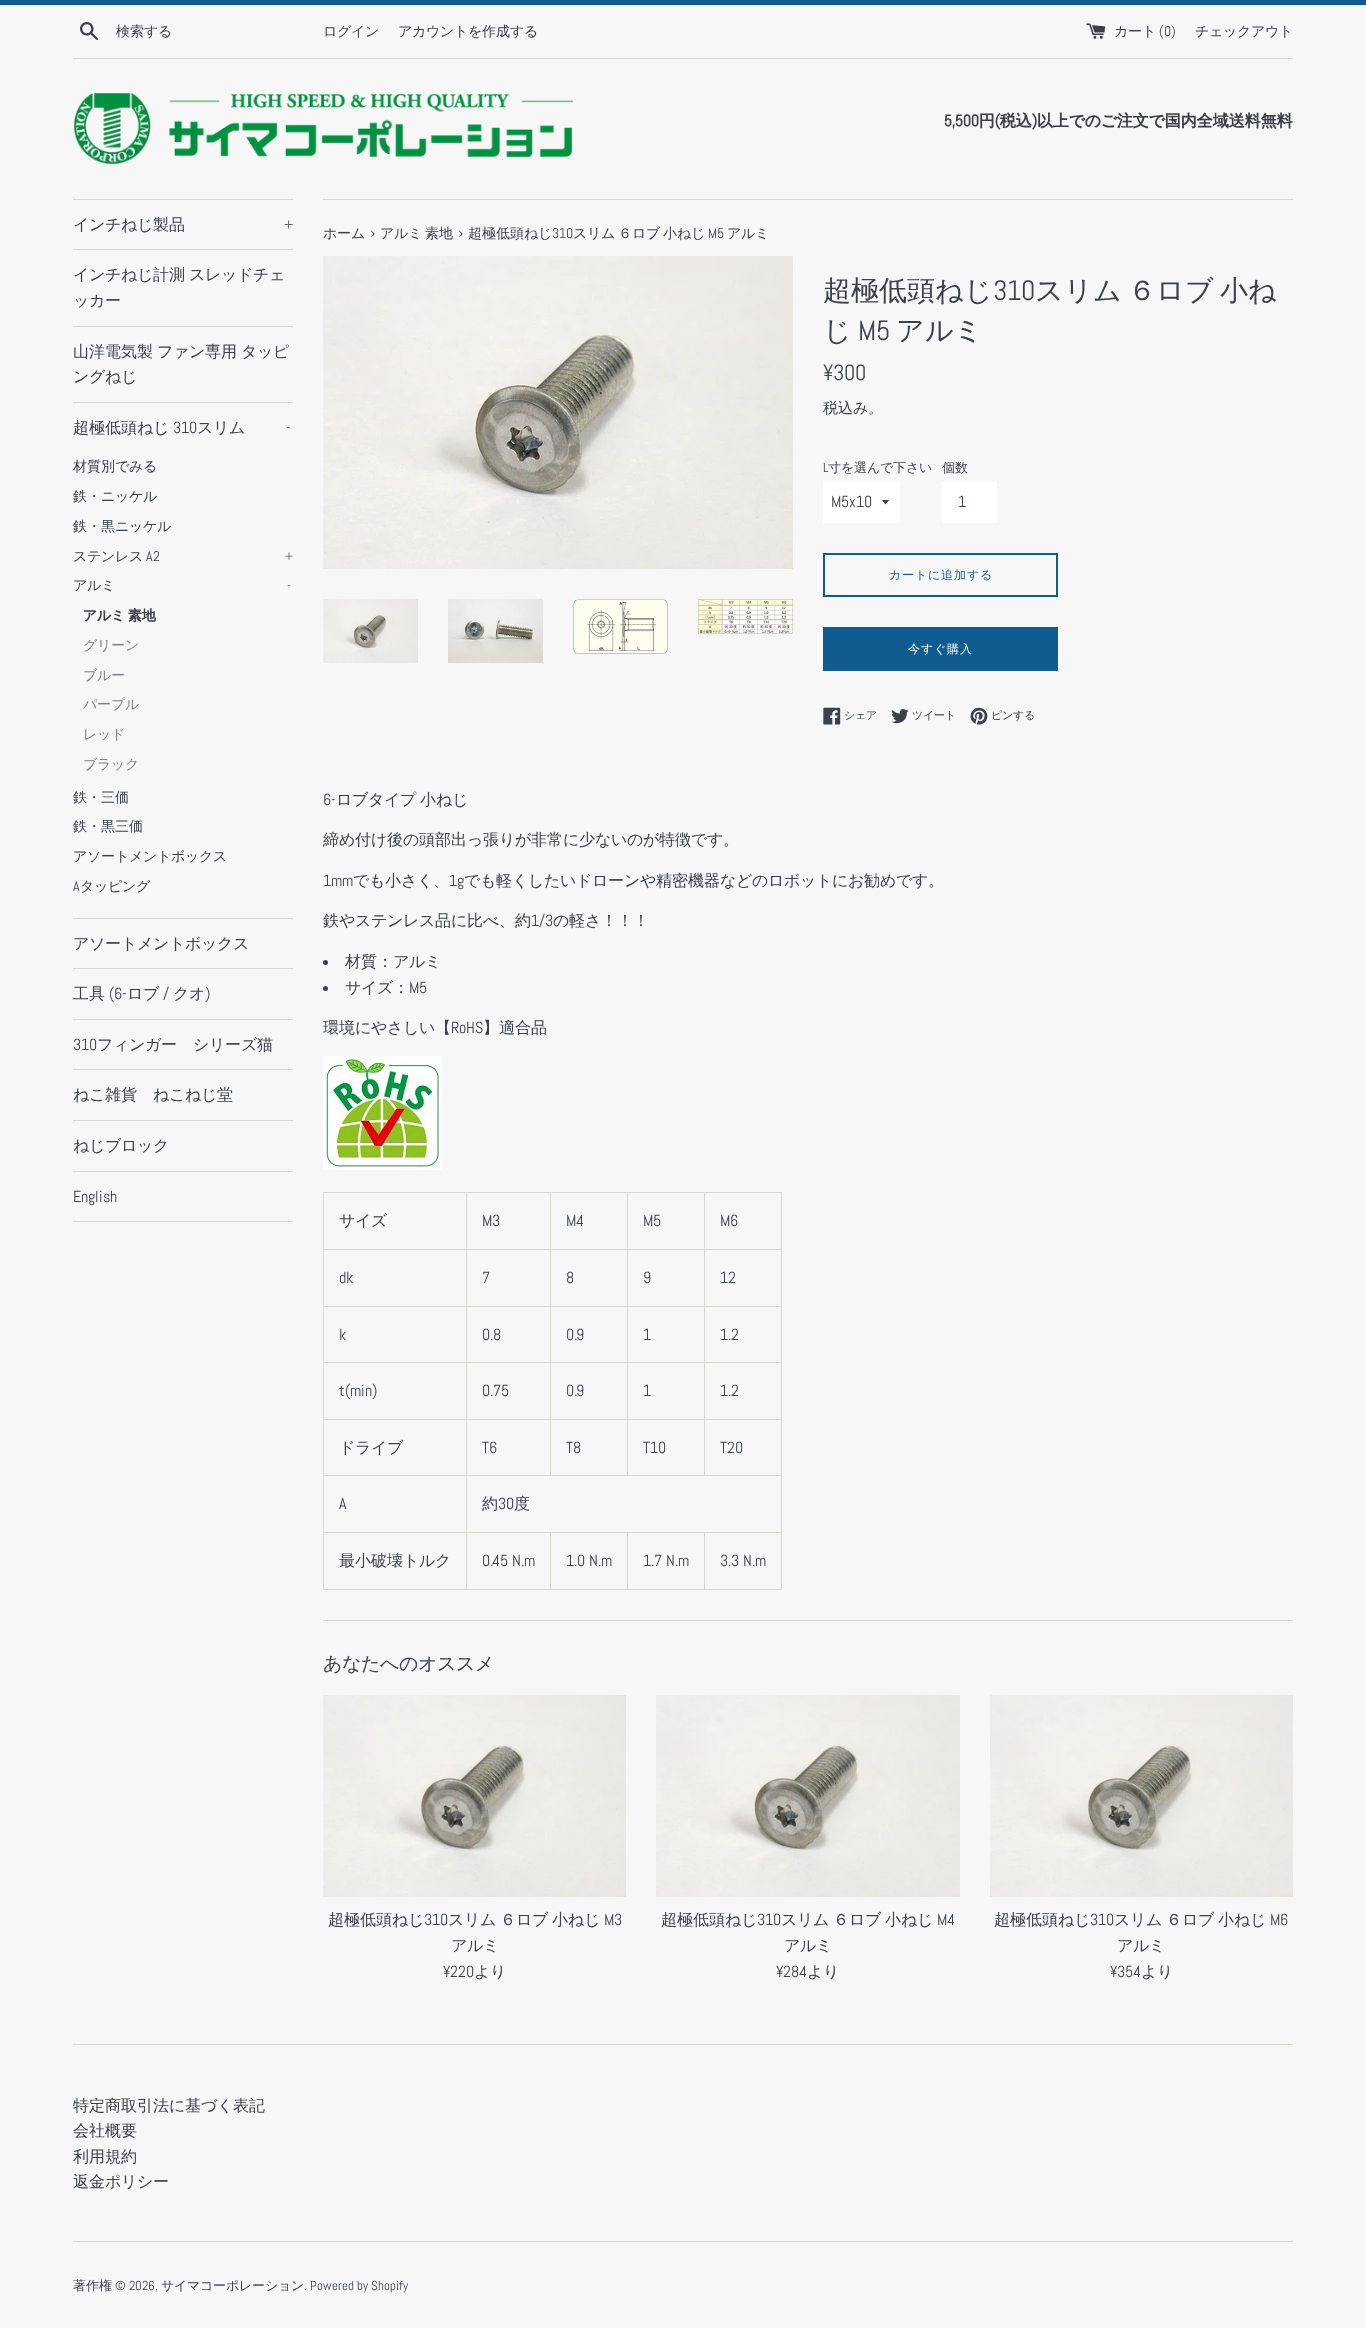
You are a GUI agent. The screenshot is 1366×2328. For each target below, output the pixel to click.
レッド (104, 734)
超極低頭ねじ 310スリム (182, 427)
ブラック (111, 764)
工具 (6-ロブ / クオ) (141, 993)
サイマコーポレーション (232, 2285)
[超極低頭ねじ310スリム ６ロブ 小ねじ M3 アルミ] (474, 1796)
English (95, 1196)
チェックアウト (1244, 31)
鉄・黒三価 (108, 826)
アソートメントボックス (150, 856)
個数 (955, 467)
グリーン (111, 645)
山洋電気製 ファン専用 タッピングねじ (181, 364)
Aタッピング (111, 886)
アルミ (182, 585)
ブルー (104, 675)
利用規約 (105, 2156)
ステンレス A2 (183, 556)
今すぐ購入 (940, 649)
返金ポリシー (121, 2181)
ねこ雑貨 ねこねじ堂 (153, 1094)
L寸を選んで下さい (877, 467)
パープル (111, 704)
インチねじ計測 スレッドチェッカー (179, 287)
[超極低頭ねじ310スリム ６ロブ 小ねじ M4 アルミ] (807, 1796)
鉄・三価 (101, 797)
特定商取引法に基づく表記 (169, 2105)
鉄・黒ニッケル (122, 526)
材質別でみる (115, 466)
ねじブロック (121, 1145)
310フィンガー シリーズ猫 (173, 1044)
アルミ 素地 (119, 615)
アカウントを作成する (468, 31)
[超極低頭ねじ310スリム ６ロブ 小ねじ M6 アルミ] (1141, 1796)
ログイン (351, 31)
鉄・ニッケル (115, 496)
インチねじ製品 (183, 224)
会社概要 (105, 2130)
